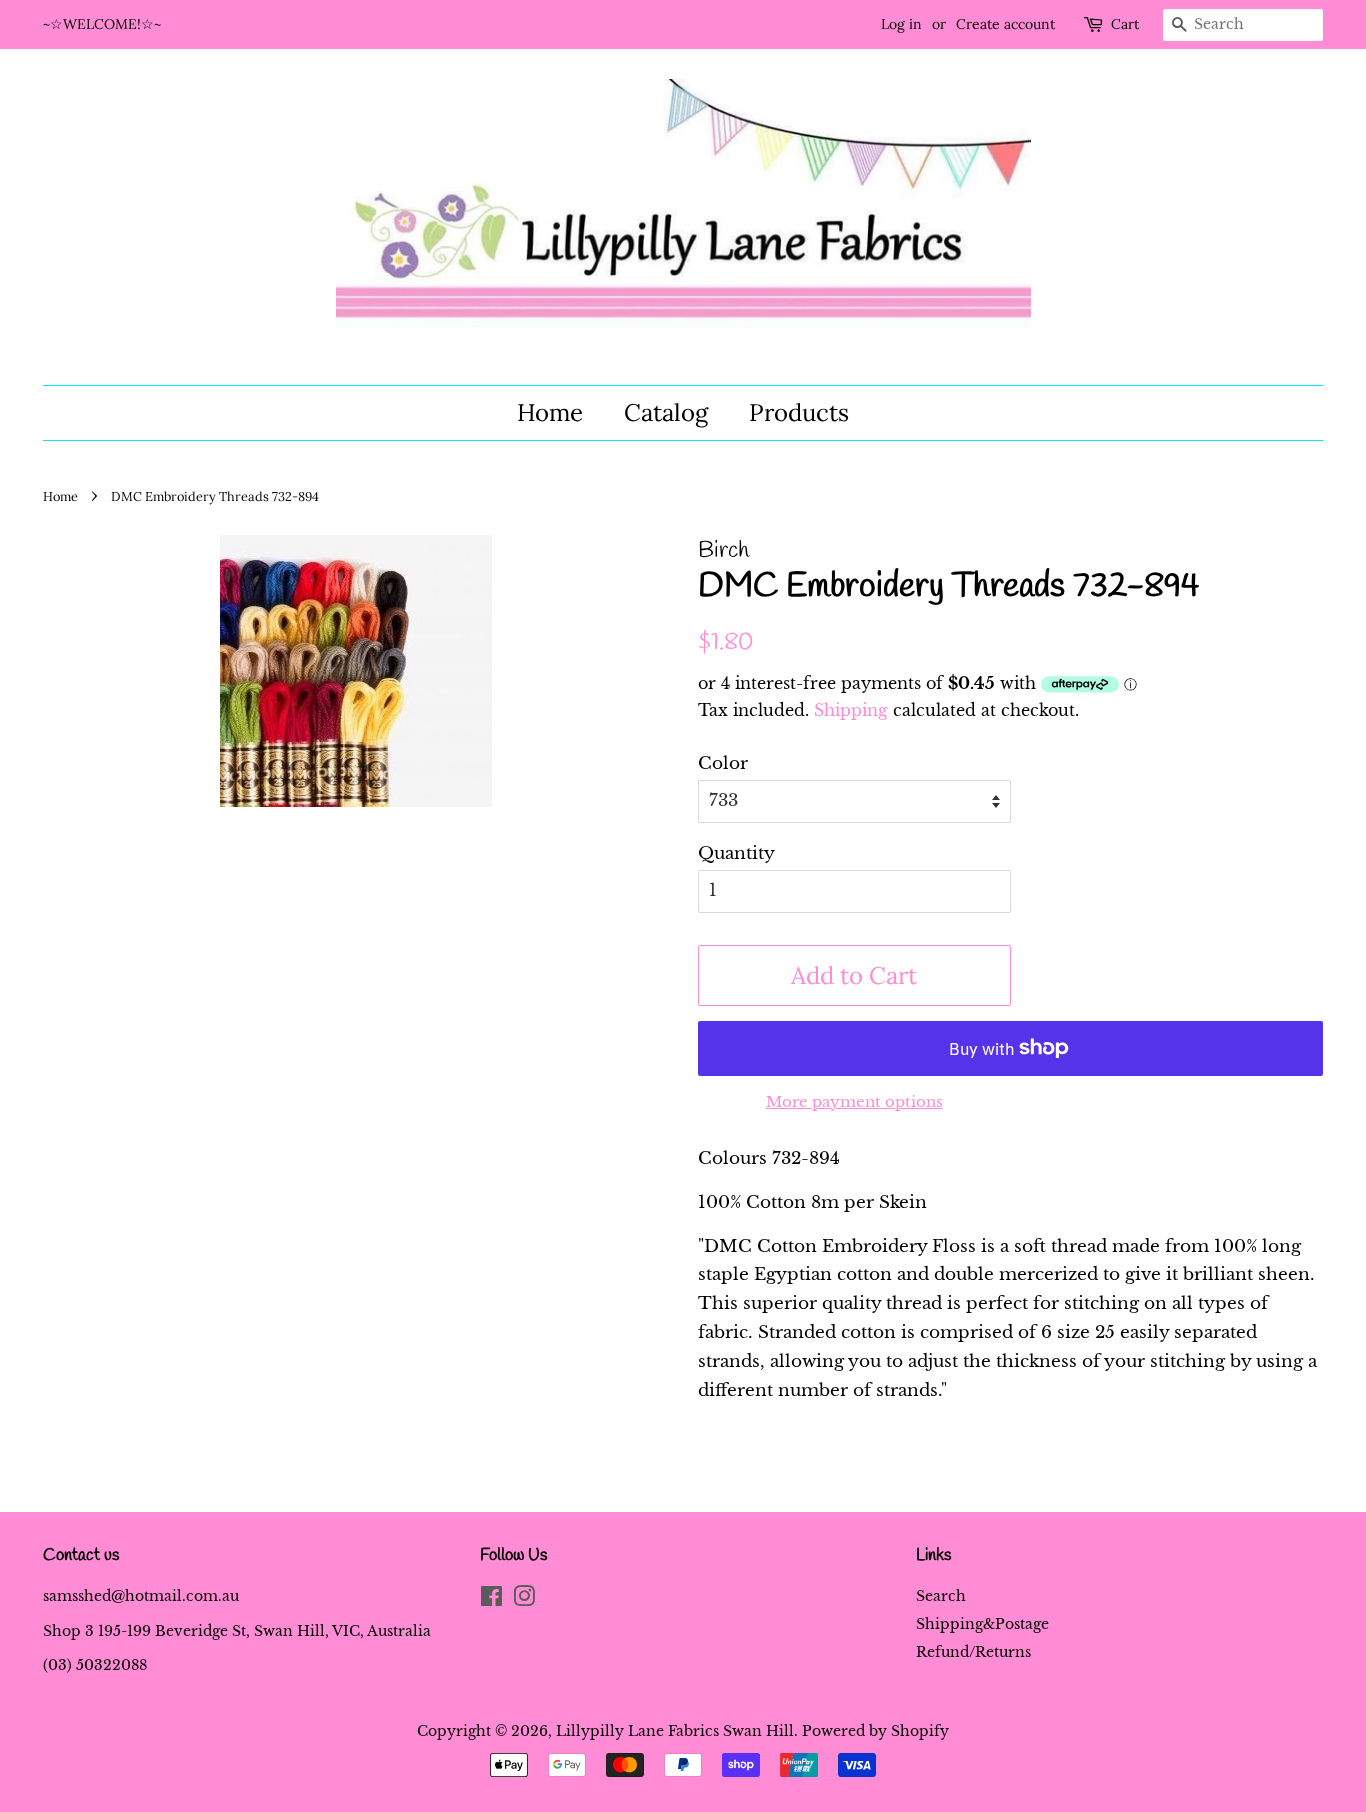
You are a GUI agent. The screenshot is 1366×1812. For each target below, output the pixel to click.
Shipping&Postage (982, 1624)
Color (723, 763)
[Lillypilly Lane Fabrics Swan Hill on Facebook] (491, 1600)
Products (799, 412)
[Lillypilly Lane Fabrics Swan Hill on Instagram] (524, 1600)
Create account (1005, 24)
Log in (901, 24)
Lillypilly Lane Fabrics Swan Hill (675, 1731)
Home (550, 412)
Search (941, 1596)
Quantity (736, 853)
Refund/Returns (973, 1652)
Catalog (666, 412)
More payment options (854, 1101)
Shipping (851, 710)
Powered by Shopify (875, 1731)
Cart (1125, 24)
